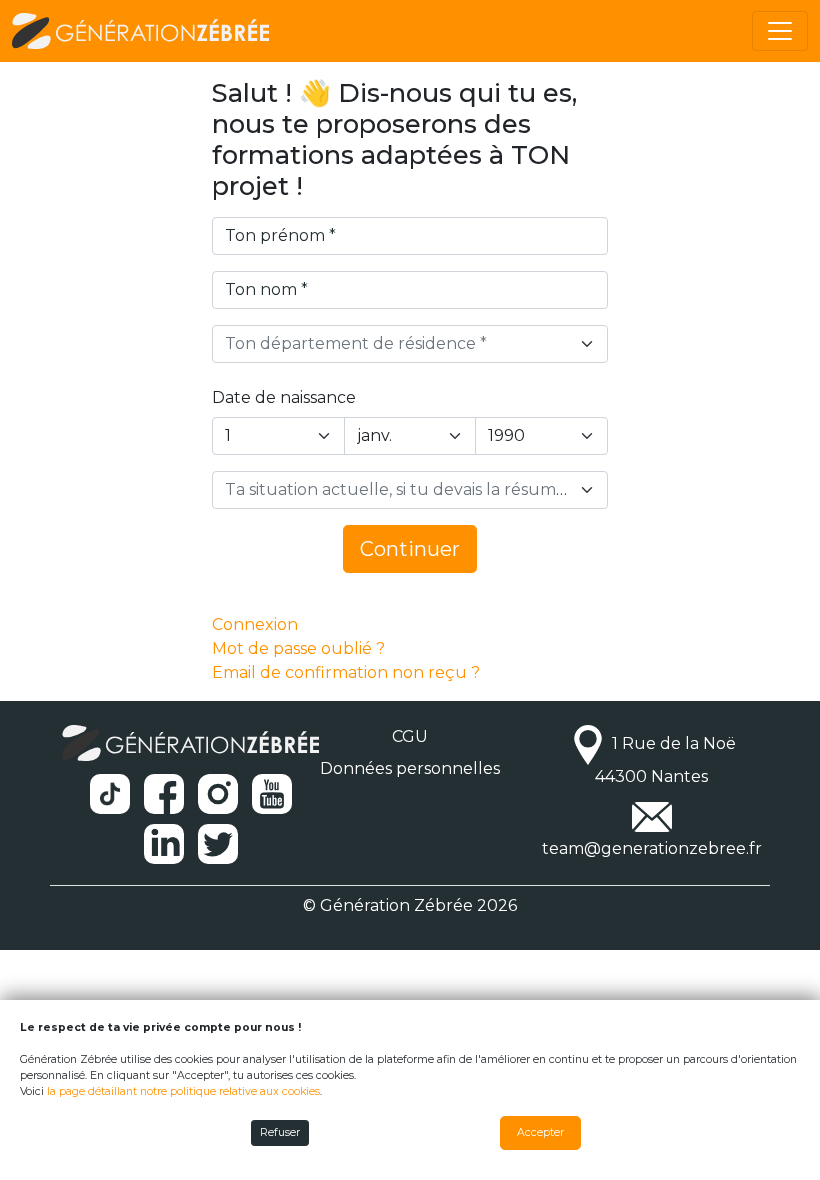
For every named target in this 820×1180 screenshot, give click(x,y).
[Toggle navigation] (780, 31)
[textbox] (398, 344)
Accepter (540, 1132)
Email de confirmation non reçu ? (346, 672)
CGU (410, 736)
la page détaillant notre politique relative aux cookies (183, 1091)
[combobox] (410, 344)
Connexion (255, 624)
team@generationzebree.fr (652, 848)
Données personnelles (410, 768)
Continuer (410, 549)
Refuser (280, 1132)
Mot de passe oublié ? (298, 648)
